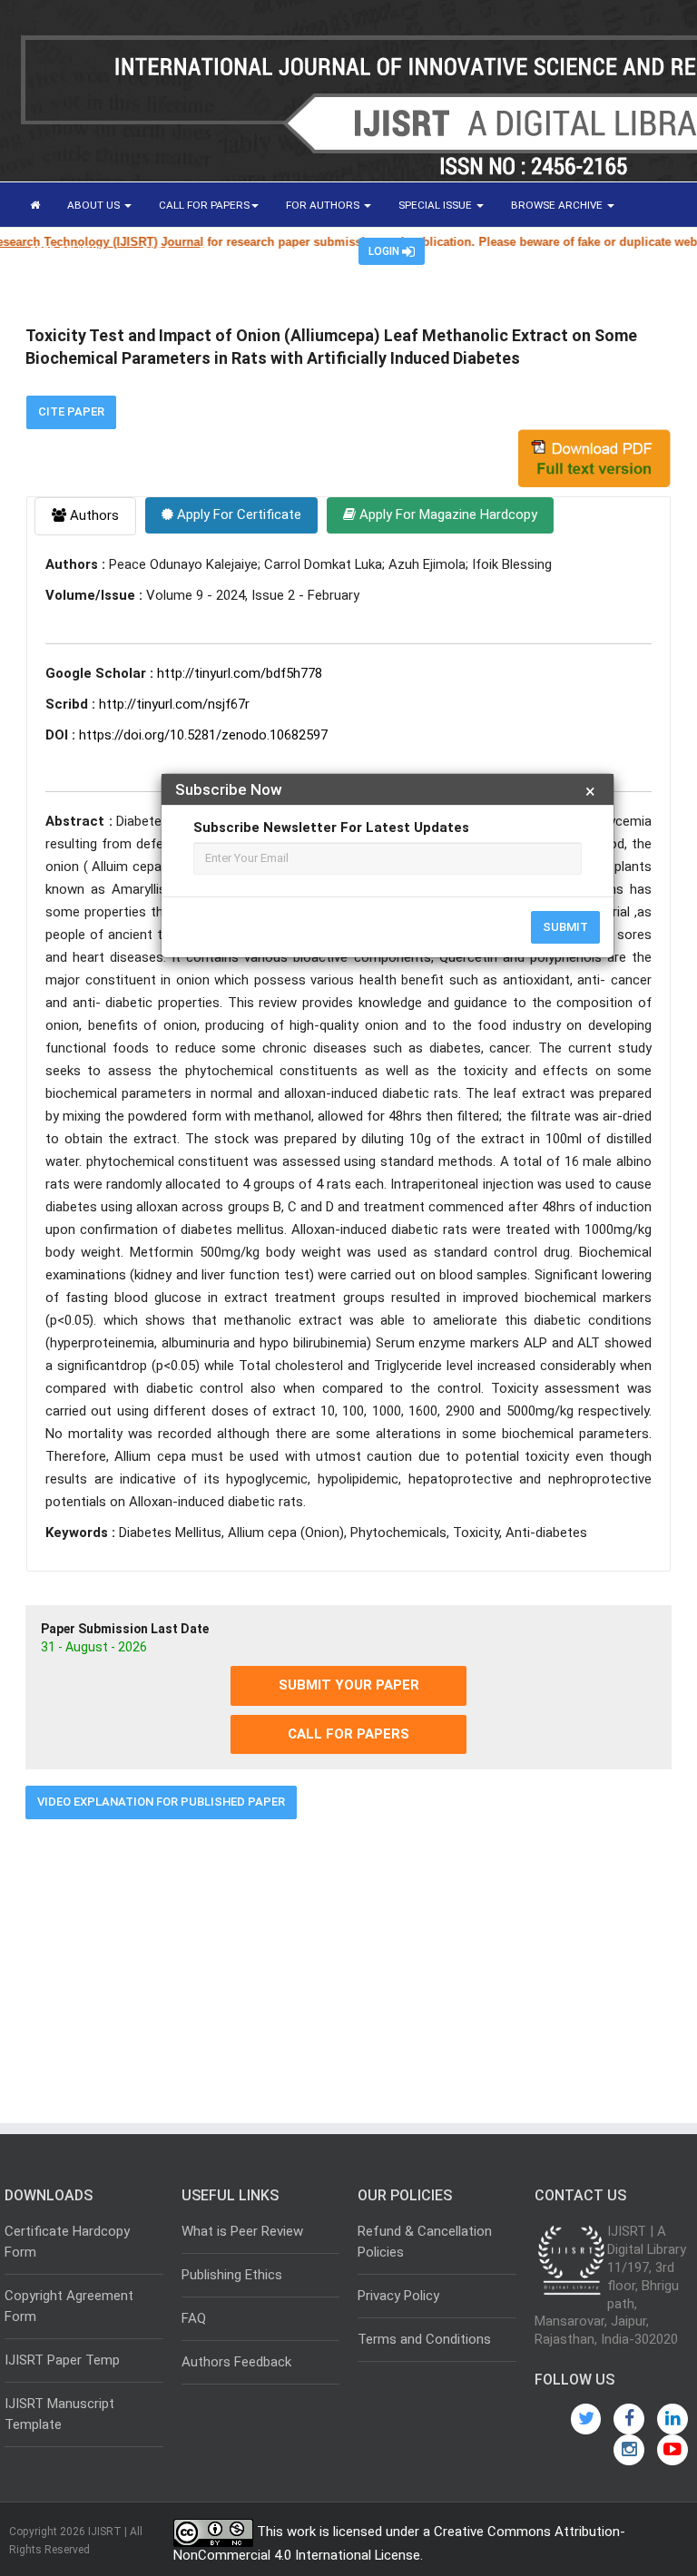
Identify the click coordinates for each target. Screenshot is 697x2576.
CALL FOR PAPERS (204, 205)
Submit (565, 927)
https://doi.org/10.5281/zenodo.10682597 (203, 735)
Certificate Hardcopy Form (67, 2242)
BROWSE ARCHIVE (558, 205)
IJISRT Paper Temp (62, 2360)
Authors (93, 515)
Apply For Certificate (237, 514)
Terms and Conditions (424, 2339)
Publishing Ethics (232, 2275)
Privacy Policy (398, 2296)
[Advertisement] (348, 1964)
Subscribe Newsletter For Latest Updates (331, 828)
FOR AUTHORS (324, 205)
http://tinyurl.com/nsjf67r (174, 704)
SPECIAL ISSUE (437, 205)
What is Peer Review (242, 2231)
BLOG (157, 250)
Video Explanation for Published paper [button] (161, 1802)
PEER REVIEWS (68, 250)
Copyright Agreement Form (69, 2306)
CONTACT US (231, 250)
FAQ (194, 2318)
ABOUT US (95, 205)
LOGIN (385, 251)
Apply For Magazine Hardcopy (447, 514)
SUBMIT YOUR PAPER (349, 1685)
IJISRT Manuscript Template (59, 2414)
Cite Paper (71, 411)
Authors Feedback (236, 2362)
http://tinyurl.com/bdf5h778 (240, 673)
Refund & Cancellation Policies (425, 2242)
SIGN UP (311, 250)
